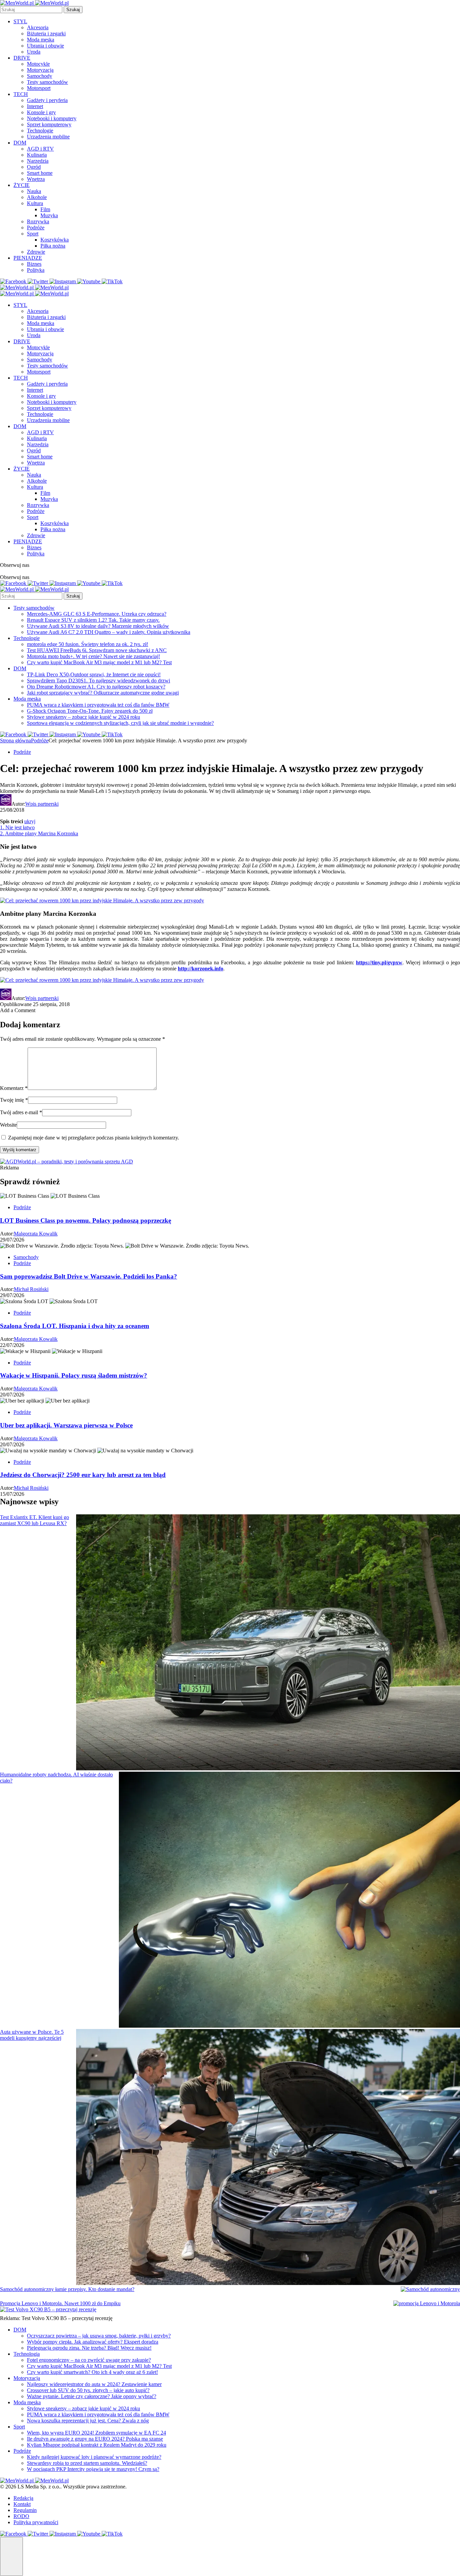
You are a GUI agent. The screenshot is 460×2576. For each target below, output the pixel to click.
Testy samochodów (47, 82)
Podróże (36, 228)
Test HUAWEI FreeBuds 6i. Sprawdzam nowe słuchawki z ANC (97, 650)
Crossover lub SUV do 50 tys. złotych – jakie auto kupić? (88, 2390)
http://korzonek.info (201, 969)
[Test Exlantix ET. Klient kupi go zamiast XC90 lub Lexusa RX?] (268, 1643)
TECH (21, 94)
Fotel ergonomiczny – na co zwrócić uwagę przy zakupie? (89, 2360)
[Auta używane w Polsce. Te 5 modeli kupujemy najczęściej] (268, 2158)
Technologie (40, 131)
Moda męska (41, 40)
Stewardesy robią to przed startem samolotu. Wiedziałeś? (87, 2463)
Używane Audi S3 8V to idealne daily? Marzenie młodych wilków (98, 626)
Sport (33, 234)
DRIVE (22, 58)
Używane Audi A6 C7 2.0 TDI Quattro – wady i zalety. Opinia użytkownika (109, 632)
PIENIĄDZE (28, 258)
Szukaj (73, 10)
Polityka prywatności (36, 2522)
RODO (21, 2516)
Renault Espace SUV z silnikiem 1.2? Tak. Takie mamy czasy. (93, 620)
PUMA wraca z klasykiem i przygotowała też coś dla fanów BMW (98, 705)
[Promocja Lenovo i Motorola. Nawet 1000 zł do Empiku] (427, 2304)
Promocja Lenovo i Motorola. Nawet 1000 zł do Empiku (60, 2303)
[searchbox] (31, 10)
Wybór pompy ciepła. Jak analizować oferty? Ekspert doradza (93, 2342)
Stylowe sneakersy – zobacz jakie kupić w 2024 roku (84, 717)
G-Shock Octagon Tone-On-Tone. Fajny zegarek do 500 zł (90, 711)
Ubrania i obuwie (45, 46)
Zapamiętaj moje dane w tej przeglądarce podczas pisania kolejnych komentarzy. (94, 1138)
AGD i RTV (40, 149)
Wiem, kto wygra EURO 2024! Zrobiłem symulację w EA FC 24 (96, 2433)
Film (45, 209)
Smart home (40, 173)
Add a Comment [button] (18, 1010)
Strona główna (15, 740)
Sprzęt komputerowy (49, 124)
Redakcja (23, 2498)
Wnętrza (36, 179)
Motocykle (38, 64)
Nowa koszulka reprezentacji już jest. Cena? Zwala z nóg (88, 2421)
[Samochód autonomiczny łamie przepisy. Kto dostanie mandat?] (430, 2289)
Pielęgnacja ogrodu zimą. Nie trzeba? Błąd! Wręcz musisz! (89, 2348)
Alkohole (37, 197)
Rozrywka (38, 221)
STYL (20, 21)
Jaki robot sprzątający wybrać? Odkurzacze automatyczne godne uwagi (103, 693)
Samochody (40, 76)
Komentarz (14, 1088)
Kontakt (22, 2504)
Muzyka (49, 215)
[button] (11, 2556)
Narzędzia (38, 161)
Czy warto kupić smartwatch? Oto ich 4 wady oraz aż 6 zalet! (92, 2372)
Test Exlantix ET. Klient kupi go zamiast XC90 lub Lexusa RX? (35, 1520)
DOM (20, 143)
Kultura (35, 203)
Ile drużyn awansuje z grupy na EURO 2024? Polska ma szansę (95, 2439)
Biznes (34, 264)
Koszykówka (55, 240)
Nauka (34, 191)
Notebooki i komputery (52, 118)
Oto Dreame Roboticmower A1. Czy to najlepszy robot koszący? (96, 687)
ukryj (30, 821)
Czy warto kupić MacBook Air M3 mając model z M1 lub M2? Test (99, 662)
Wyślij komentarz (20, 1150)
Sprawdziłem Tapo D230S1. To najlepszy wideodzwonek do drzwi (98, 681)
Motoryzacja (40, 70)
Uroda (34, 52)
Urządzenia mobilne (48, 137)
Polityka (36, 270)
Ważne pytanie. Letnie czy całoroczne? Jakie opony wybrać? (92, 2396)
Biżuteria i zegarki (46, 34)
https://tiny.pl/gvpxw (379, 962)
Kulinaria (37, 155)
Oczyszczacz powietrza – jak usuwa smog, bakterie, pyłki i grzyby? (99, 2336)
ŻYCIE (22, 185)
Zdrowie (36, 252)
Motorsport (39, 88)
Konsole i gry (41, 112)
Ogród (34, 167)
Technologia (27, 2354)
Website (8, 1125)
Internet (35, 106)
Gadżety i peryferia (47, 100)
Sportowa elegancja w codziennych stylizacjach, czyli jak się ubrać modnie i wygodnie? (120, 723)
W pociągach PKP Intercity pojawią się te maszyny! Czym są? (93, 2469)
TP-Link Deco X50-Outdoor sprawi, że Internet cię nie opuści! (94, 674)
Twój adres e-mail (21, 1112)
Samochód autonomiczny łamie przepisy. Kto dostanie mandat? (67, 2289)
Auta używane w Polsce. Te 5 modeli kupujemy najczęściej (32, 2035)
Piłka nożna (53, 246)
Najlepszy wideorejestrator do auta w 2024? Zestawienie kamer (94, 2384)
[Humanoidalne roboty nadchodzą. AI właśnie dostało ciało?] (289, 1900)
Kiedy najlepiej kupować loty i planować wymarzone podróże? (94, 2457)
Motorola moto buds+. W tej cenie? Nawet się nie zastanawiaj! (93, 656)
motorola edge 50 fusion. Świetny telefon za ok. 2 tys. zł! (88, 644)
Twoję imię (14, 1100)
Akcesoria (38, 27)
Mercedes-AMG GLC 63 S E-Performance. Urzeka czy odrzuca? (97, 614)
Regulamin (25, 2510)
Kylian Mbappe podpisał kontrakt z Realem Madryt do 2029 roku (97, 2445)
